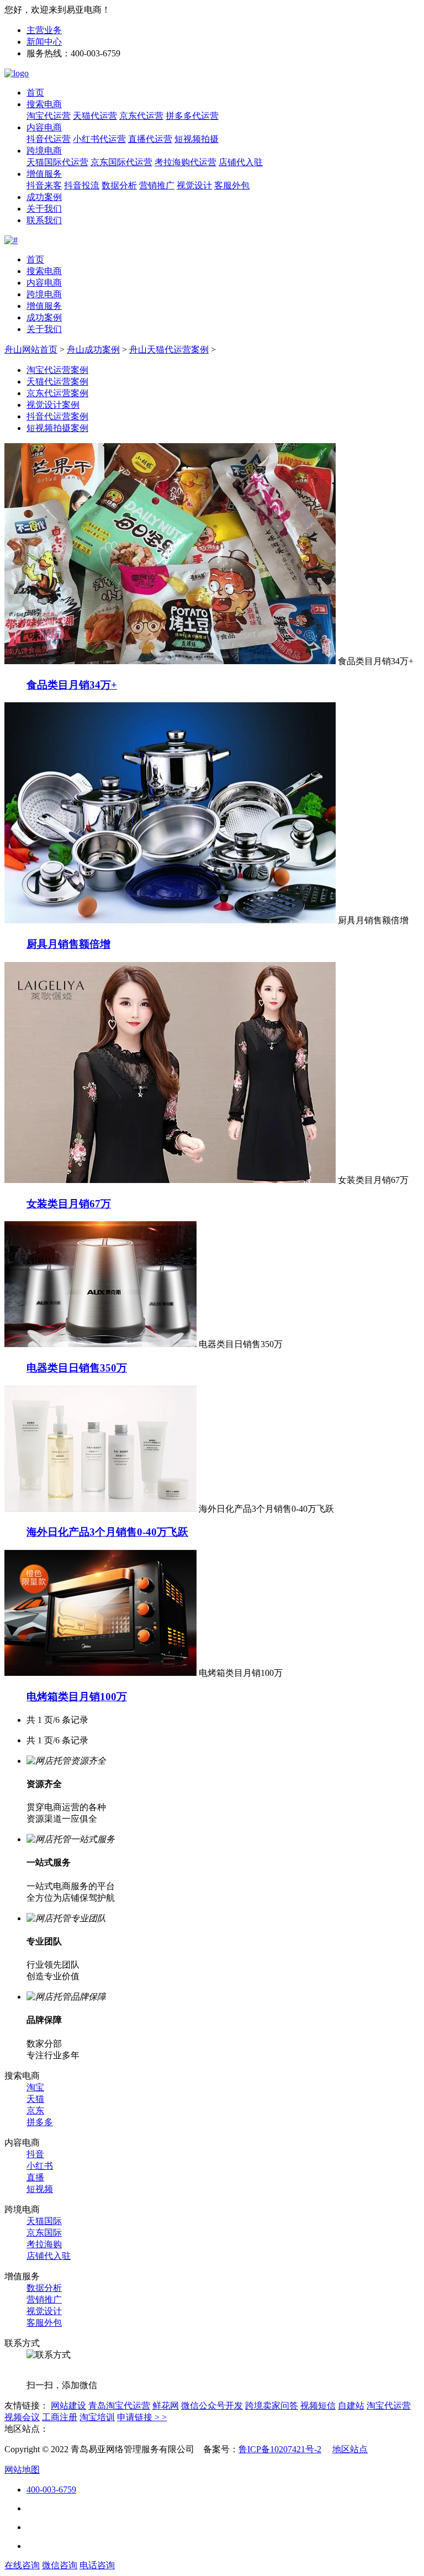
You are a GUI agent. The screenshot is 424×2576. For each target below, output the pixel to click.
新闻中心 (44, 42)
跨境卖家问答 (272, 2406)
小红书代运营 (99, 139)
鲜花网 (166, 2406)
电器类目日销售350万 (77, 1368)
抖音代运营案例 (57, 416)
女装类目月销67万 (69, 1204)
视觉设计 (194, 185)
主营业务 (44, 30)
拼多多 (40, 2122)
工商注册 (60, 2417)
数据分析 (119, 185)
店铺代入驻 (241, 162)
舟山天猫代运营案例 (169, 349)
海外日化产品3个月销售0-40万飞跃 (107, 1532)
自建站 (351, 2406)
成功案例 (44, 197)
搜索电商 (44, 104)
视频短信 (318, 2406)
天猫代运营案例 (57, 382)
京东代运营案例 (57, 393)
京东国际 (44, 2233)
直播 (35, 2177)
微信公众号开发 (212, 2406)
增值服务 (44, 174)
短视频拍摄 (197, 139)
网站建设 (68, 2406)
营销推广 (157, 185)
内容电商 (44, 127)
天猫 (35, 2099)
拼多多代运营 (192, 116)
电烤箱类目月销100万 (77, 1697)
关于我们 (44, 209)
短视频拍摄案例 (57, 428)
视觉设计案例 (53, 405)
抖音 (35, 2154)
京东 (35, 2110)
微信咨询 (60, 2565)
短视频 (40, 2189)
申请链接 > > (142, 2417)
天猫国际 (44, 2221)
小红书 (40, 2166)
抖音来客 (44, 185)
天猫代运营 (95, 116)
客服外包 (232, 185)
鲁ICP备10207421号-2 (280, 2449)
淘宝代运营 (49, 116)
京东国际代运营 (121, 162)
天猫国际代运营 (57, 162)
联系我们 (44, 220)
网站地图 (22, 2470)
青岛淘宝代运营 (119, 2406)
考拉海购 (44, 2244)
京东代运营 (141, 116)
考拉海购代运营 (185, 162)
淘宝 (35, 2087)
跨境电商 (44, 151)
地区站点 (350, 2449)
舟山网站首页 (31, 349)
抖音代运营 (49, 139)
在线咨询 (22, 2565)
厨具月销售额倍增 (68, 944)
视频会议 (22, 2417)
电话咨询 (97, 2565)
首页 (35, 93)
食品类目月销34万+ (72, 685)
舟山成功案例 (93, 349)
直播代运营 (150, 139)
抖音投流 (82, 185)
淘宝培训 (97, 2417)
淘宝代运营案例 (57, 370)
